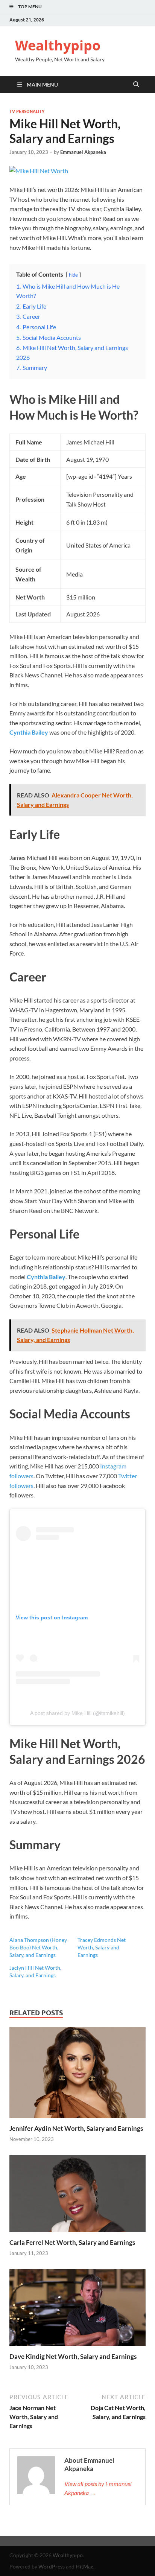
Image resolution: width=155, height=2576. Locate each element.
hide (73, 275)
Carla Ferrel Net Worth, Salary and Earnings (72, 2242)
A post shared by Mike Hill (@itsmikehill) (77, 1713)
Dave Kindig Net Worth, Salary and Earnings (73, 2356)
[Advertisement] (77, 2555)
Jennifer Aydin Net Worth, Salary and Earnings (76, 2128)
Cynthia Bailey (29, 732)
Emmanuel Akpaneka (83, 152)
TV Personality (27, 111)
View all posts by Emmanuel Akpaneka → (98, 2488)
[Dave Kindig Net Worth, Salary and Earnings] (77, 2310)
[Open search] (136, 85)
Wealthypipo (58, 45)
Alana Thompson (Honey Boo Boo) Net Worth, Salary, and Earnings (38, 1947)
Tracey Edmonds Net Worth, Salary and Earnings (102, 1947)
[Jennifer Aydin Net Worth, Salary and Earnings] (77, 2075)
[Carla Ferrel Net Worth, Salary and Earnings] (77, 2196)
